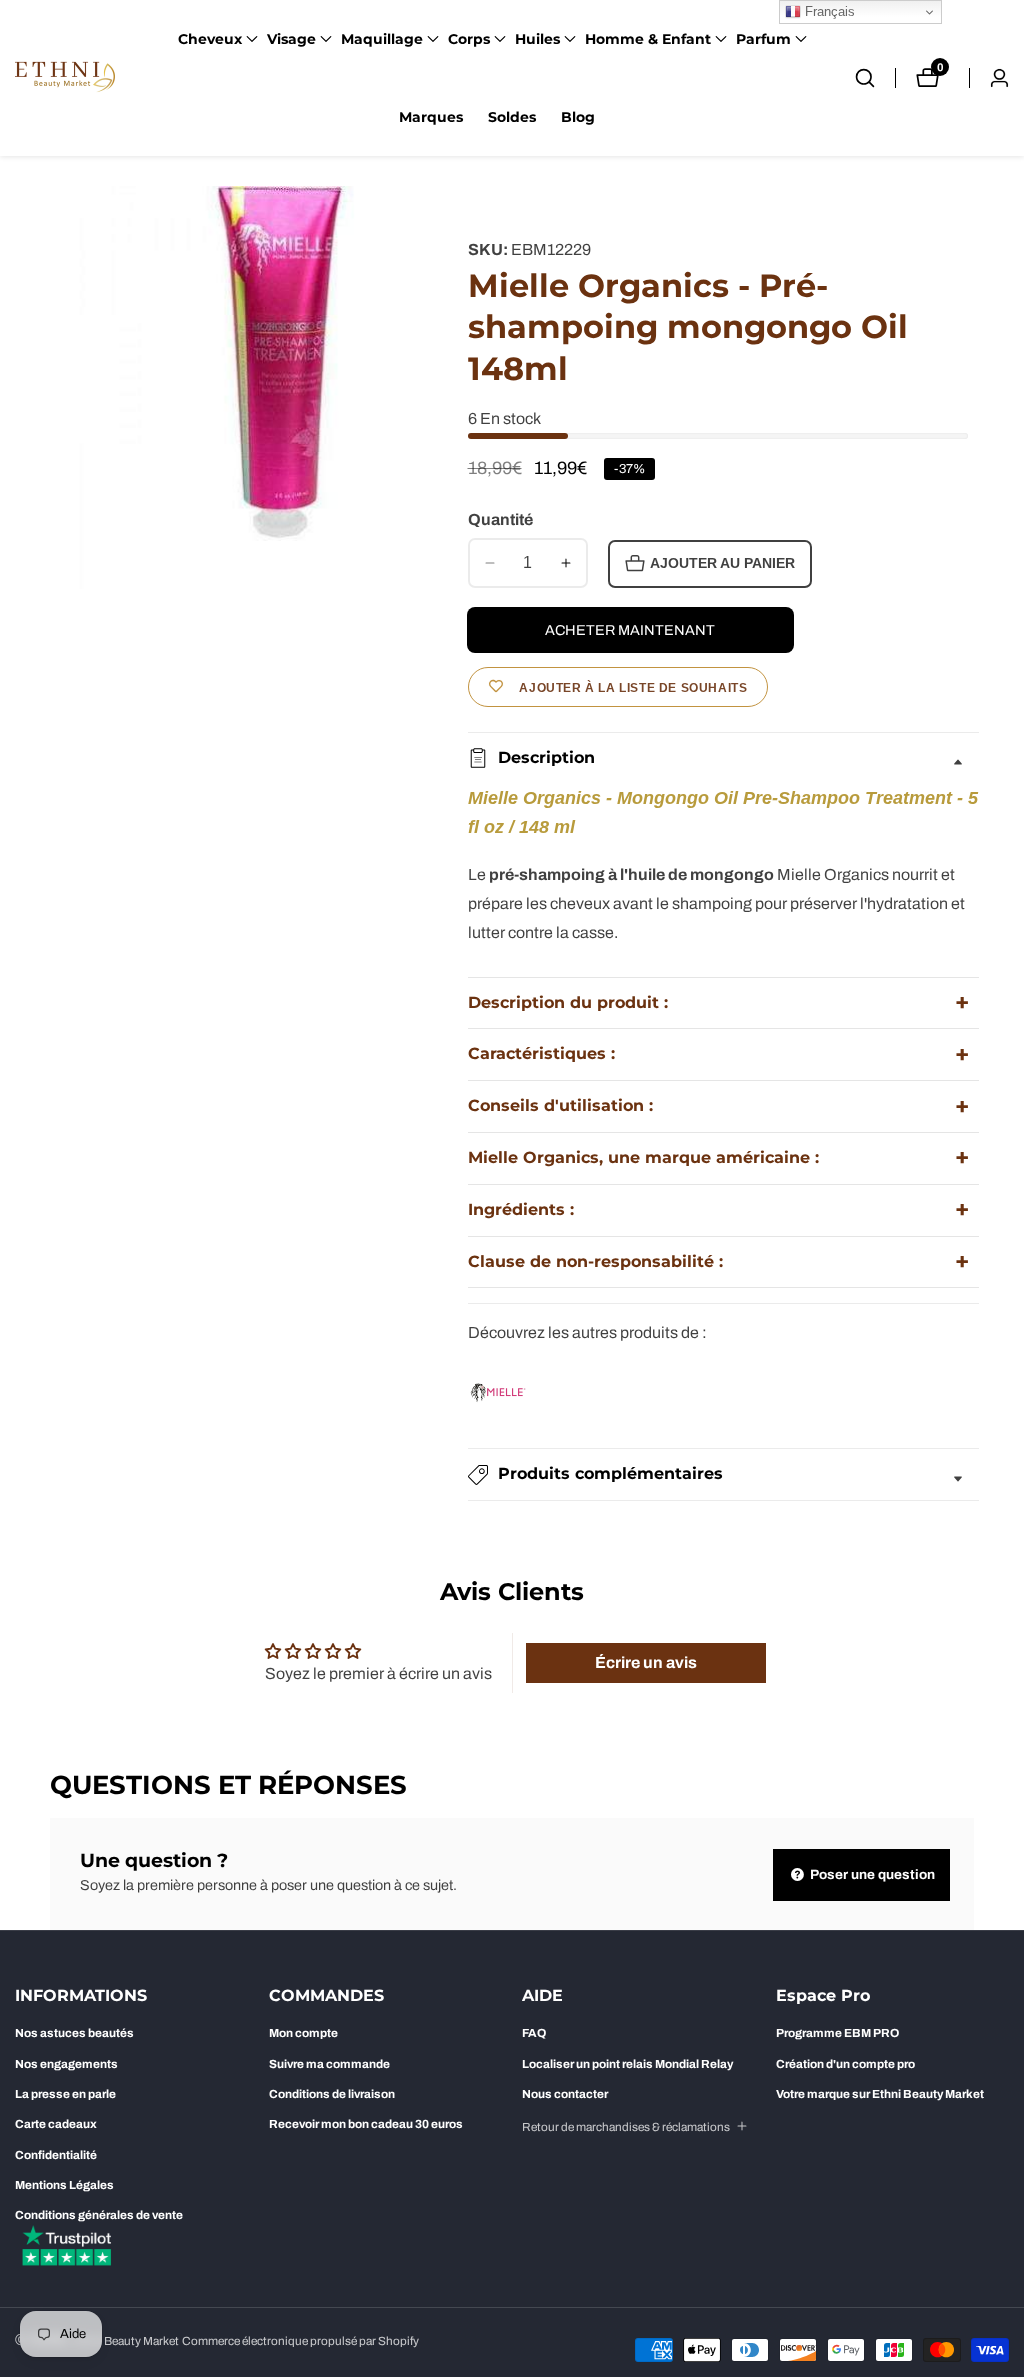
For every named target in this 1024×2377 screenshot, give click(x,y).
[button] (210, 39)
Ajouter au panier (722, 563)
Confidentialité (56, 2155)
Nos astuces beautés (74, 2033)
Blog (578, 117)
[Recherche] (875, 78)
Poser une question (871, 1874)
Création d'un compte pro (845, 2064)
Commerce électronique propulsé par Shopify (300, 2341)
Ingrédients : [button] (521, 1209)
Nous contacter (565, 2094)
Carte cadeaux (56, 2124)
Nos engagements (66, 2064)
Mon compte (303, 2033)
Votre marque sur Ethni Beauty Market (880, 2094)
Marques (431, 117)
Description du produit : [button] (568, 1002)
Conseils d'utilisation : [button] (560, 1105)
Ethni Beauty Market (126, 2341)
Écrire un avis (646, 1662)
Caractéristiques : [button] (541, 1053)
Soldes (512, 117)
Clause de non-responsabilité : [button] (595, 1261)
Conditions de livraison (332, 2094)
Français (828, 11)
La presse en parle (65, 2094)
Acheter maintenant (630, 630)
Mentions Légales (64, 2185)
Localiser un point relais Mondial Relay (627, 2064)
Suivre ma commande (329, 2064)
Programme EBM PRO (837, 2033)
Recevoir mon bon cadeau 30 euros (366, 2124)
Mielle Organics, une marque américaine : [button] (643, 1157)
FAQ (534, 2033)
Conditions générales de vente (99, 2215)
